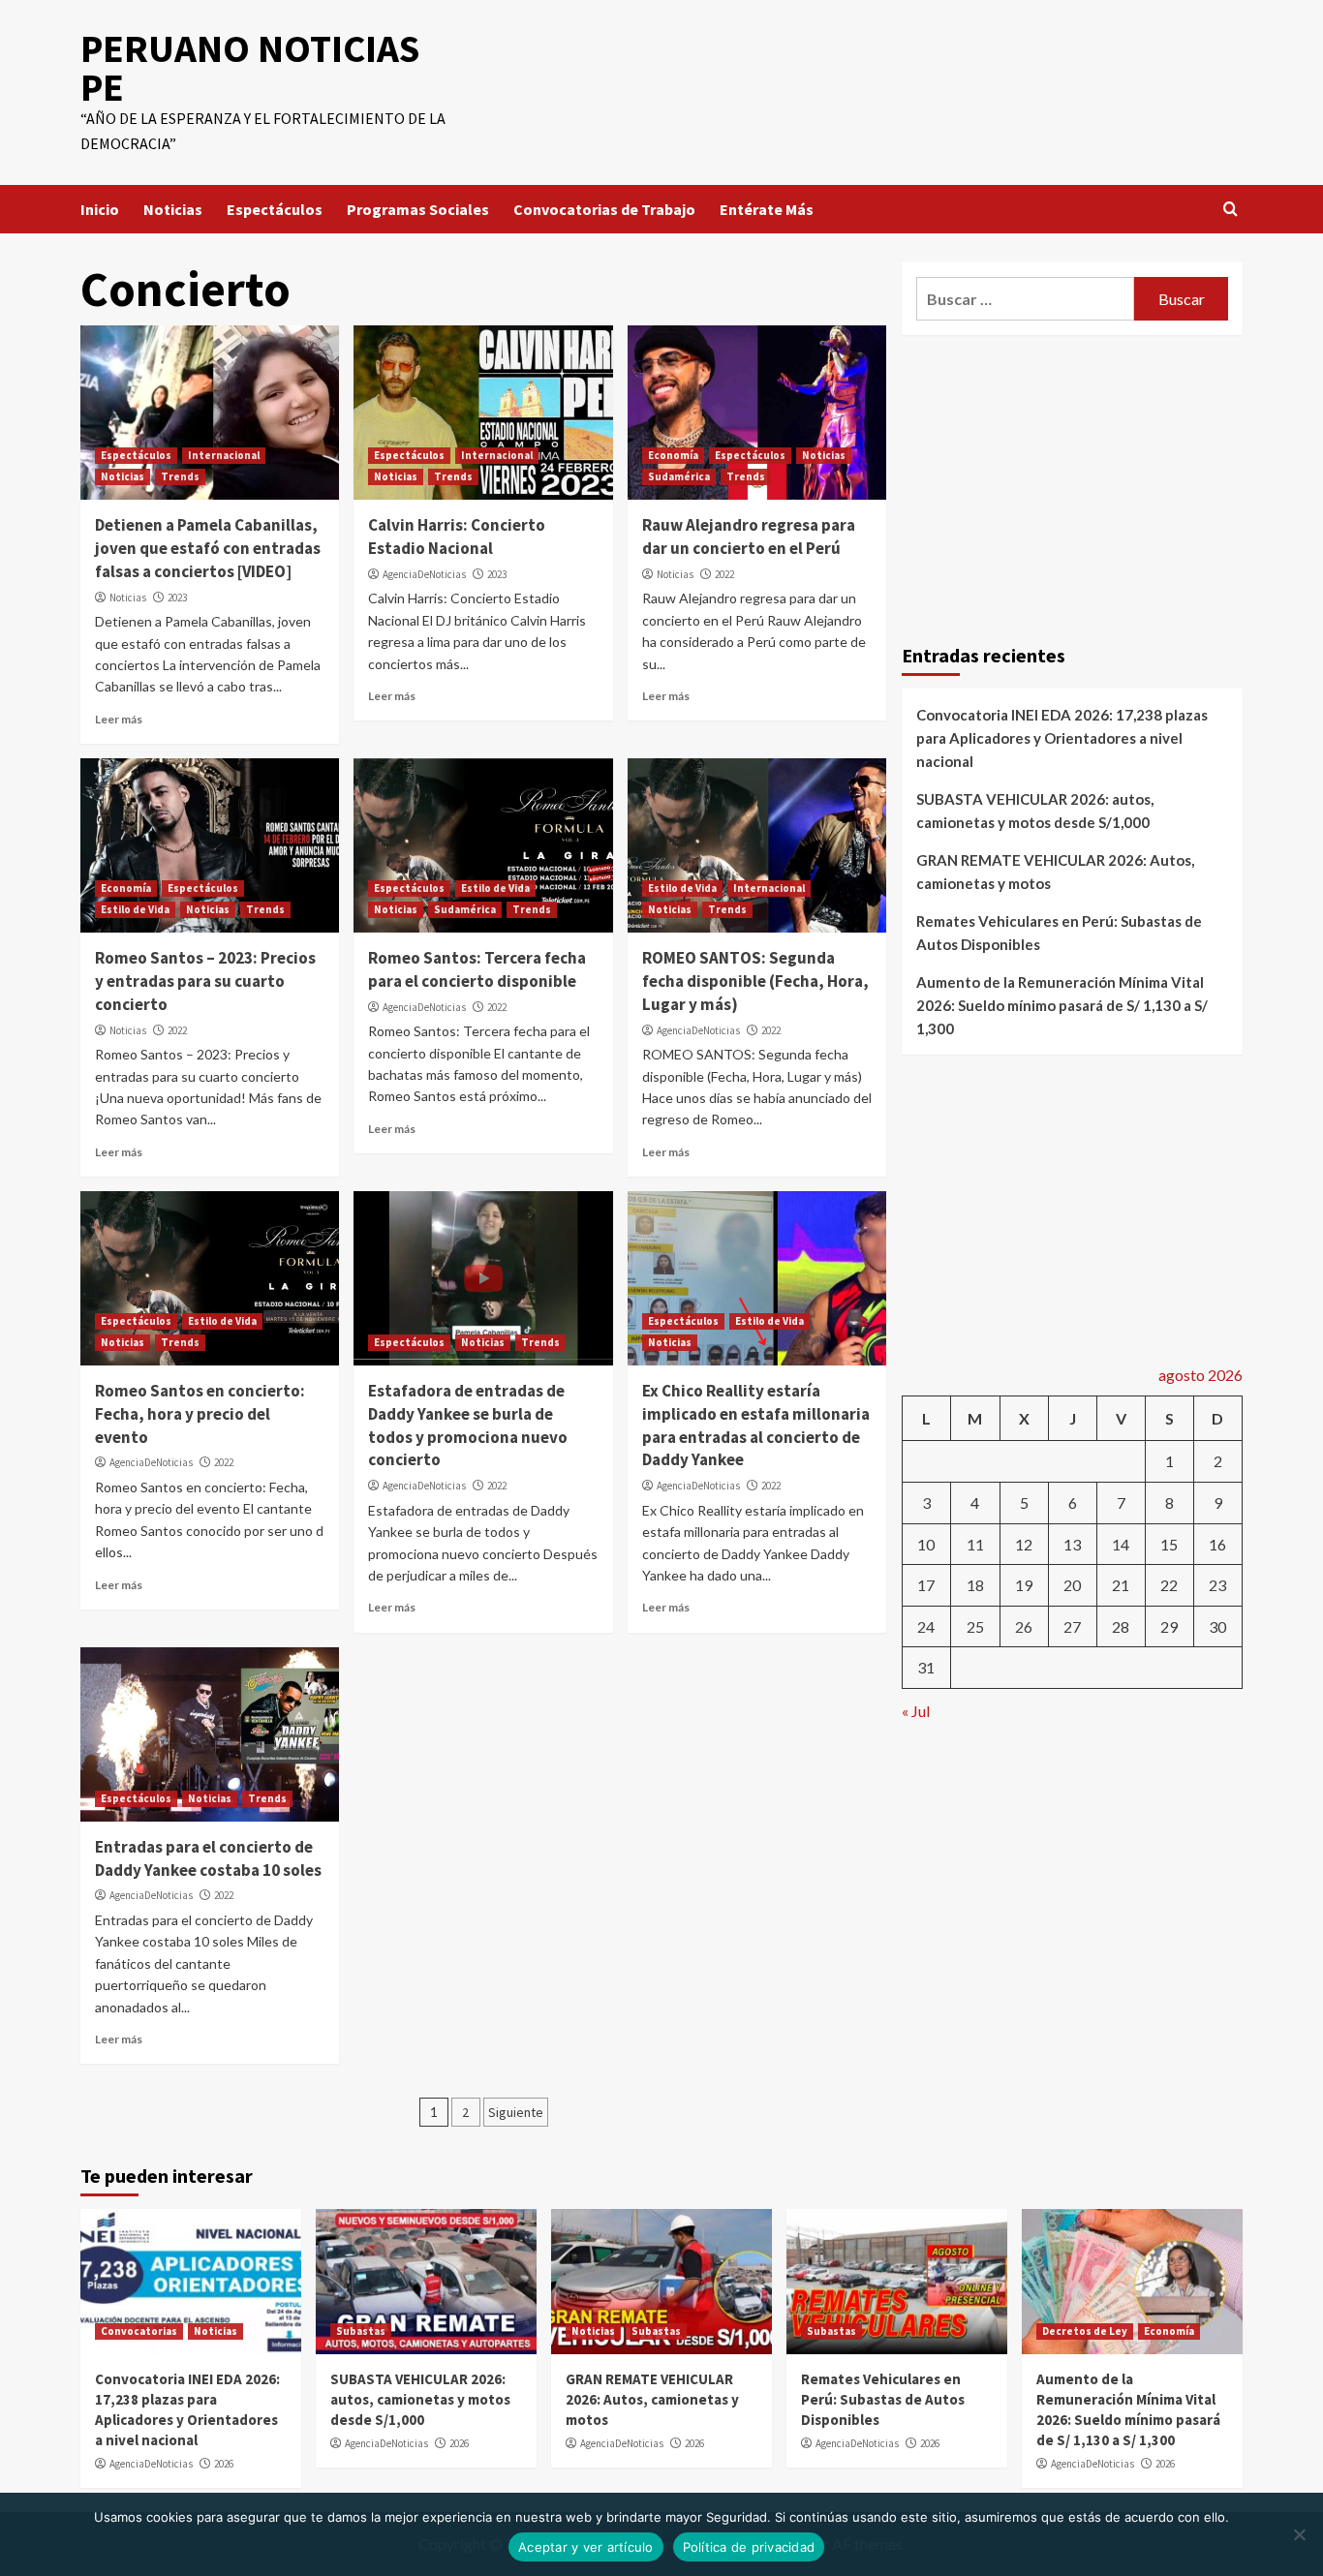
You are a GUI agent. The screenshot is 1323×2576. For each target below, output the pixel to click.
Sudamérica (679, 476)
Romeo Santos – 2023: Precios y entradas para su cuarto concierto (205, 981)
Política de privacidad (749, 2547)
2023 (177, 598)
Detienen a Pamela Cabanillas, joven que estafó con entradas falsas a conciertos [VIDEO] (208, 548)
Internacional (224, 455)
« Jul (916, 1711)
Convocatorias (139, 2331)
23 (1217, 1585)
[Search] (1231, 210)
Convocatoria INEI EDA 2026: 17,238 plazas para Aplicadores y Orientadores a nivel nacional (1062, 738)
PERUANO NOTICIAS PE (250, 68)
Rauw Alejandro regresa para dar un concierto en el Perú (749, 537)
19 (1024, 1585)
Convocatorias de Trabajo (604, 209)
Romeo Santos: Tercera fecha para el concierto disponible (477, 969)
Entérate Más (767, 209)
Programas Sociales (418, 209)
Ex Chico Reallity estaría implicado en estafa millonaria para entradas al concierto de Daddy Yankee (756, 1425)
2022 (724, 574)
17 (926, 1585)
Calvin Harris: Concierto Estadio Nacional (457, 537)
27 (1072, 1626)
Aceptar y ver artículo (586, 2547)
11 (975, 1544)
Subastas (361, 2331)
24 (926, 1626)
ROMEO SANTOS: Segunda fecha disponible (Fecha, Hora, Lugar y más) (755, 981)
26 (1024, 1626)
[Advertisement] (1073, 485)
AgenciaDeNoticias (424, 574)
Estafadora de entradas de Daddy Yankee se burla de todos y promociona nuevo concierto (468, 1425)
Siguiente (516, 2112)
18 (975, 1585)
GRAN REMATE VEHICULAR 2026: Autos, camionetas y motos (1055, 872)
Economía (673, 455)
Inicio (100, 209)
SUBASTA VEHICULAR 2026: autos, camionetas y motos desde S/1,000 (1035, 811)
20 (1072, 1585)
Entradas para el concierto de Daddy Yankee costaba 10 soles (208, 1858)
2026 (224, 2464)
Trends (180, 476)
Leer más (119, 719)
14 (1121, 1544)
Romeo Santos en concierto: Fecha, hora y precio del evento (200, 1414)
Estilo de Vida (135, 909)
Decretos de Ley (1085, 2331)
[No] (1299, 2534)
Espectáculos (275, 209)
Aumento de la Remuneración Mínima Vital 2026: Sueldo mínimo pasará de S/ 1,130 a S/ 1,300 (1062, 1005)
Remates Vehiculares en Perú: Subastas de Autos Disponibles (1059, 933)
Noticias (173, 209)
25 (975, 1626)
